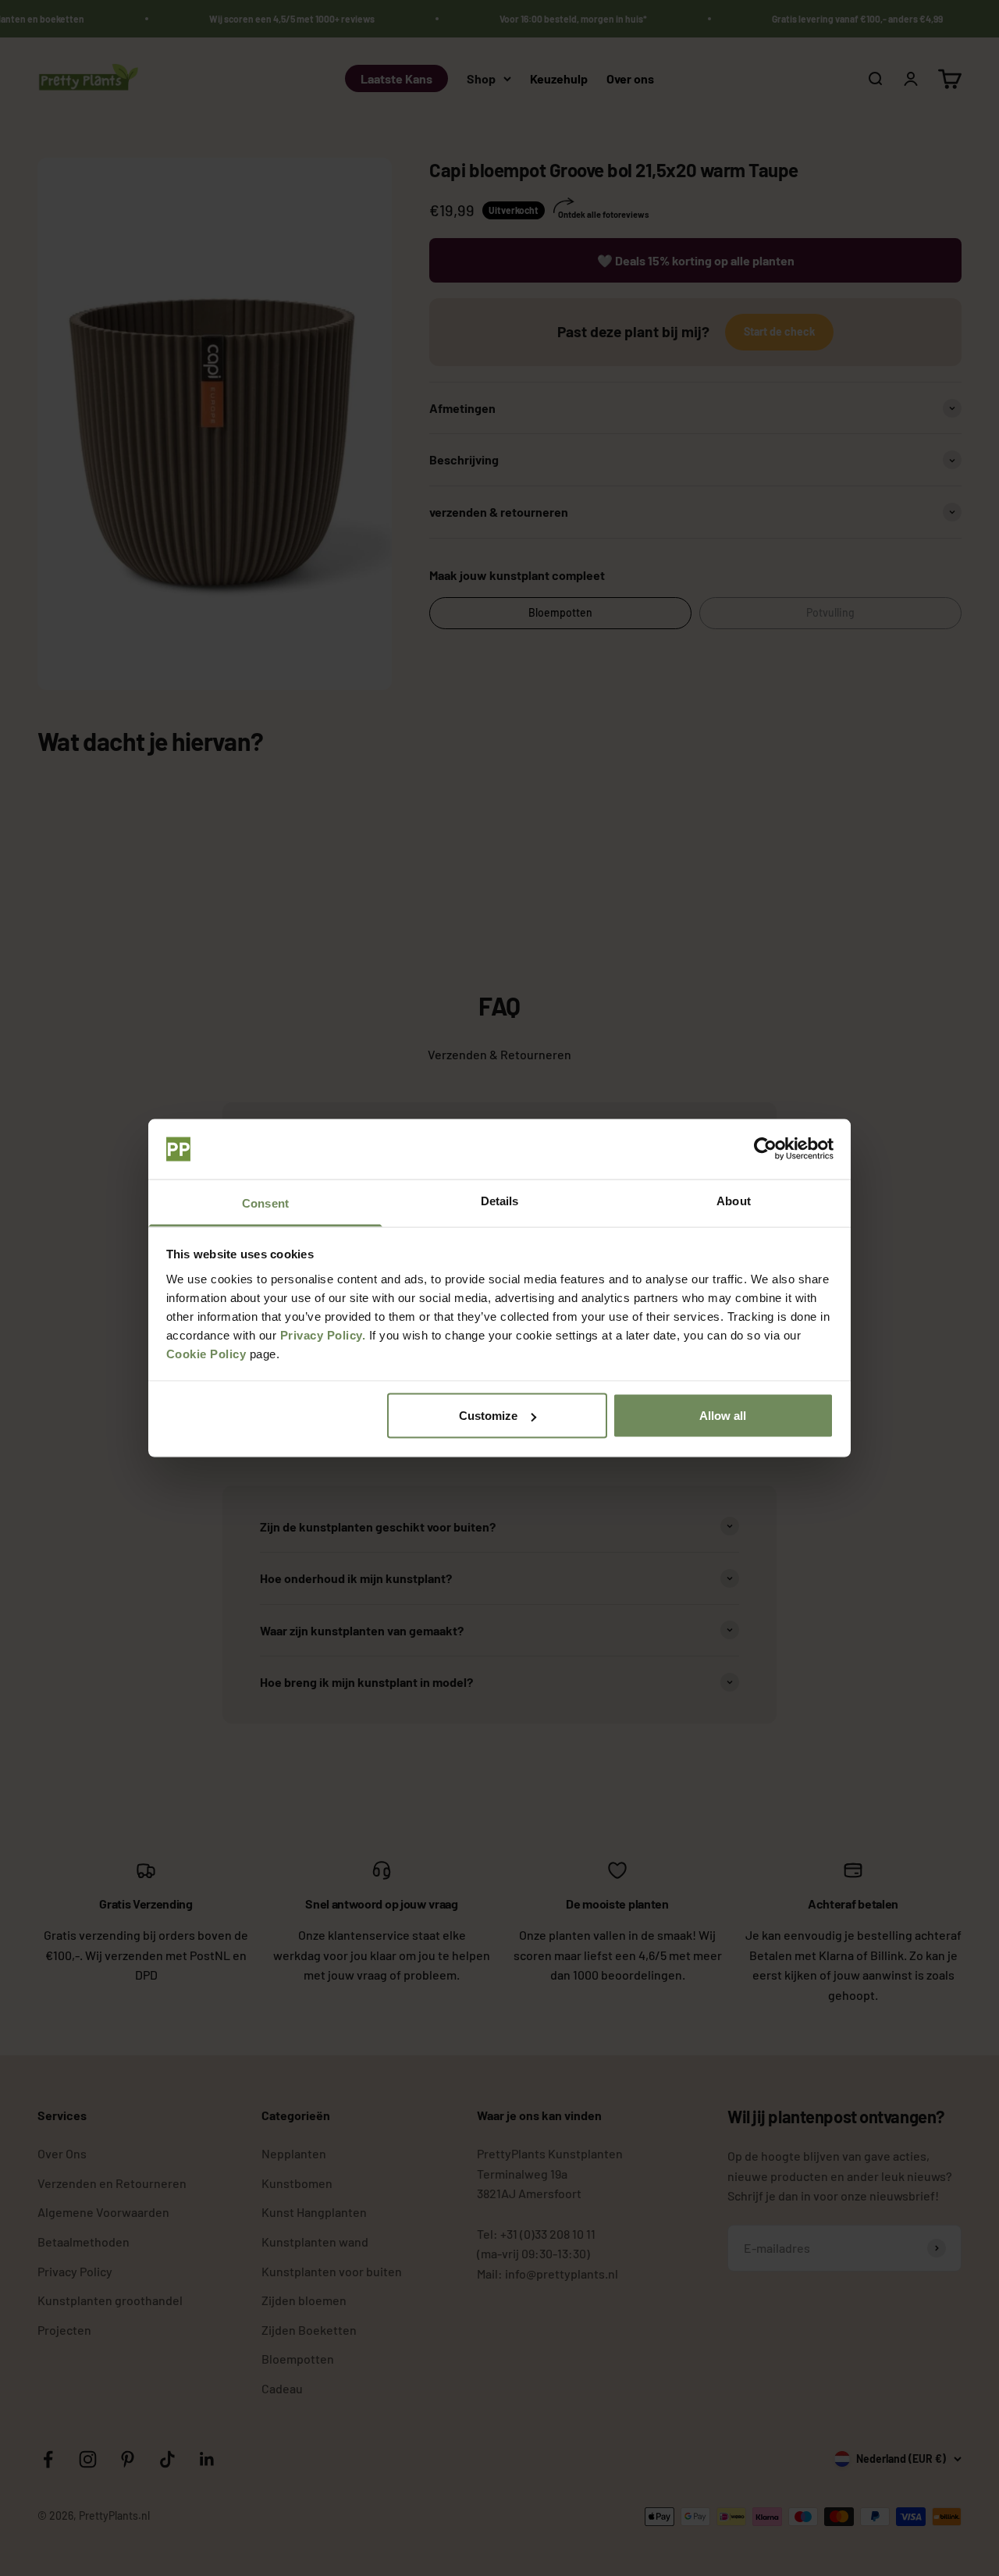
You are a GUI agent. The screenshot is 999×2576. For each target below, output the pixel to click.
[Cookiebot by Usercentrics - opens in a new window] (765, 1149)
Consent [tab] (265, 1203)
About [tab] (734, 1200)
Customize (488, 1416)
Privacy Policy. (323, 1334)
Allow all (723, 1416)
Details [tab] (500, 1200)
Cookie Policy (206, 1353)
